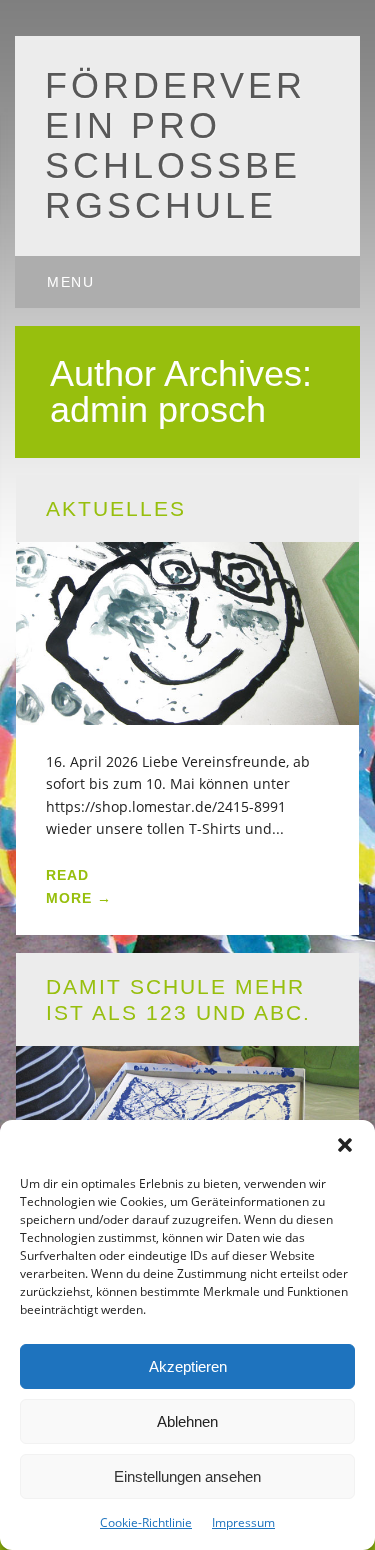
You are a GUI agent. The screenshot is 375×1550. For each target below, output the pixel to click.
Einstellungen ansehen (187, 1476)
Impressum (243, 1522)
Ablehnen (187, 1421)
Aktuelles (116, 508)
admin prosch (158, 409)
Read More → (79, 886)
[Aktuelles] (188, 712)
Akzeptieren (188, 1366)
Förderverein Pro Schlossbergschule (175, 145)
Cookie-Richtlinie (146, 1522)
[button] (345, 1145)
